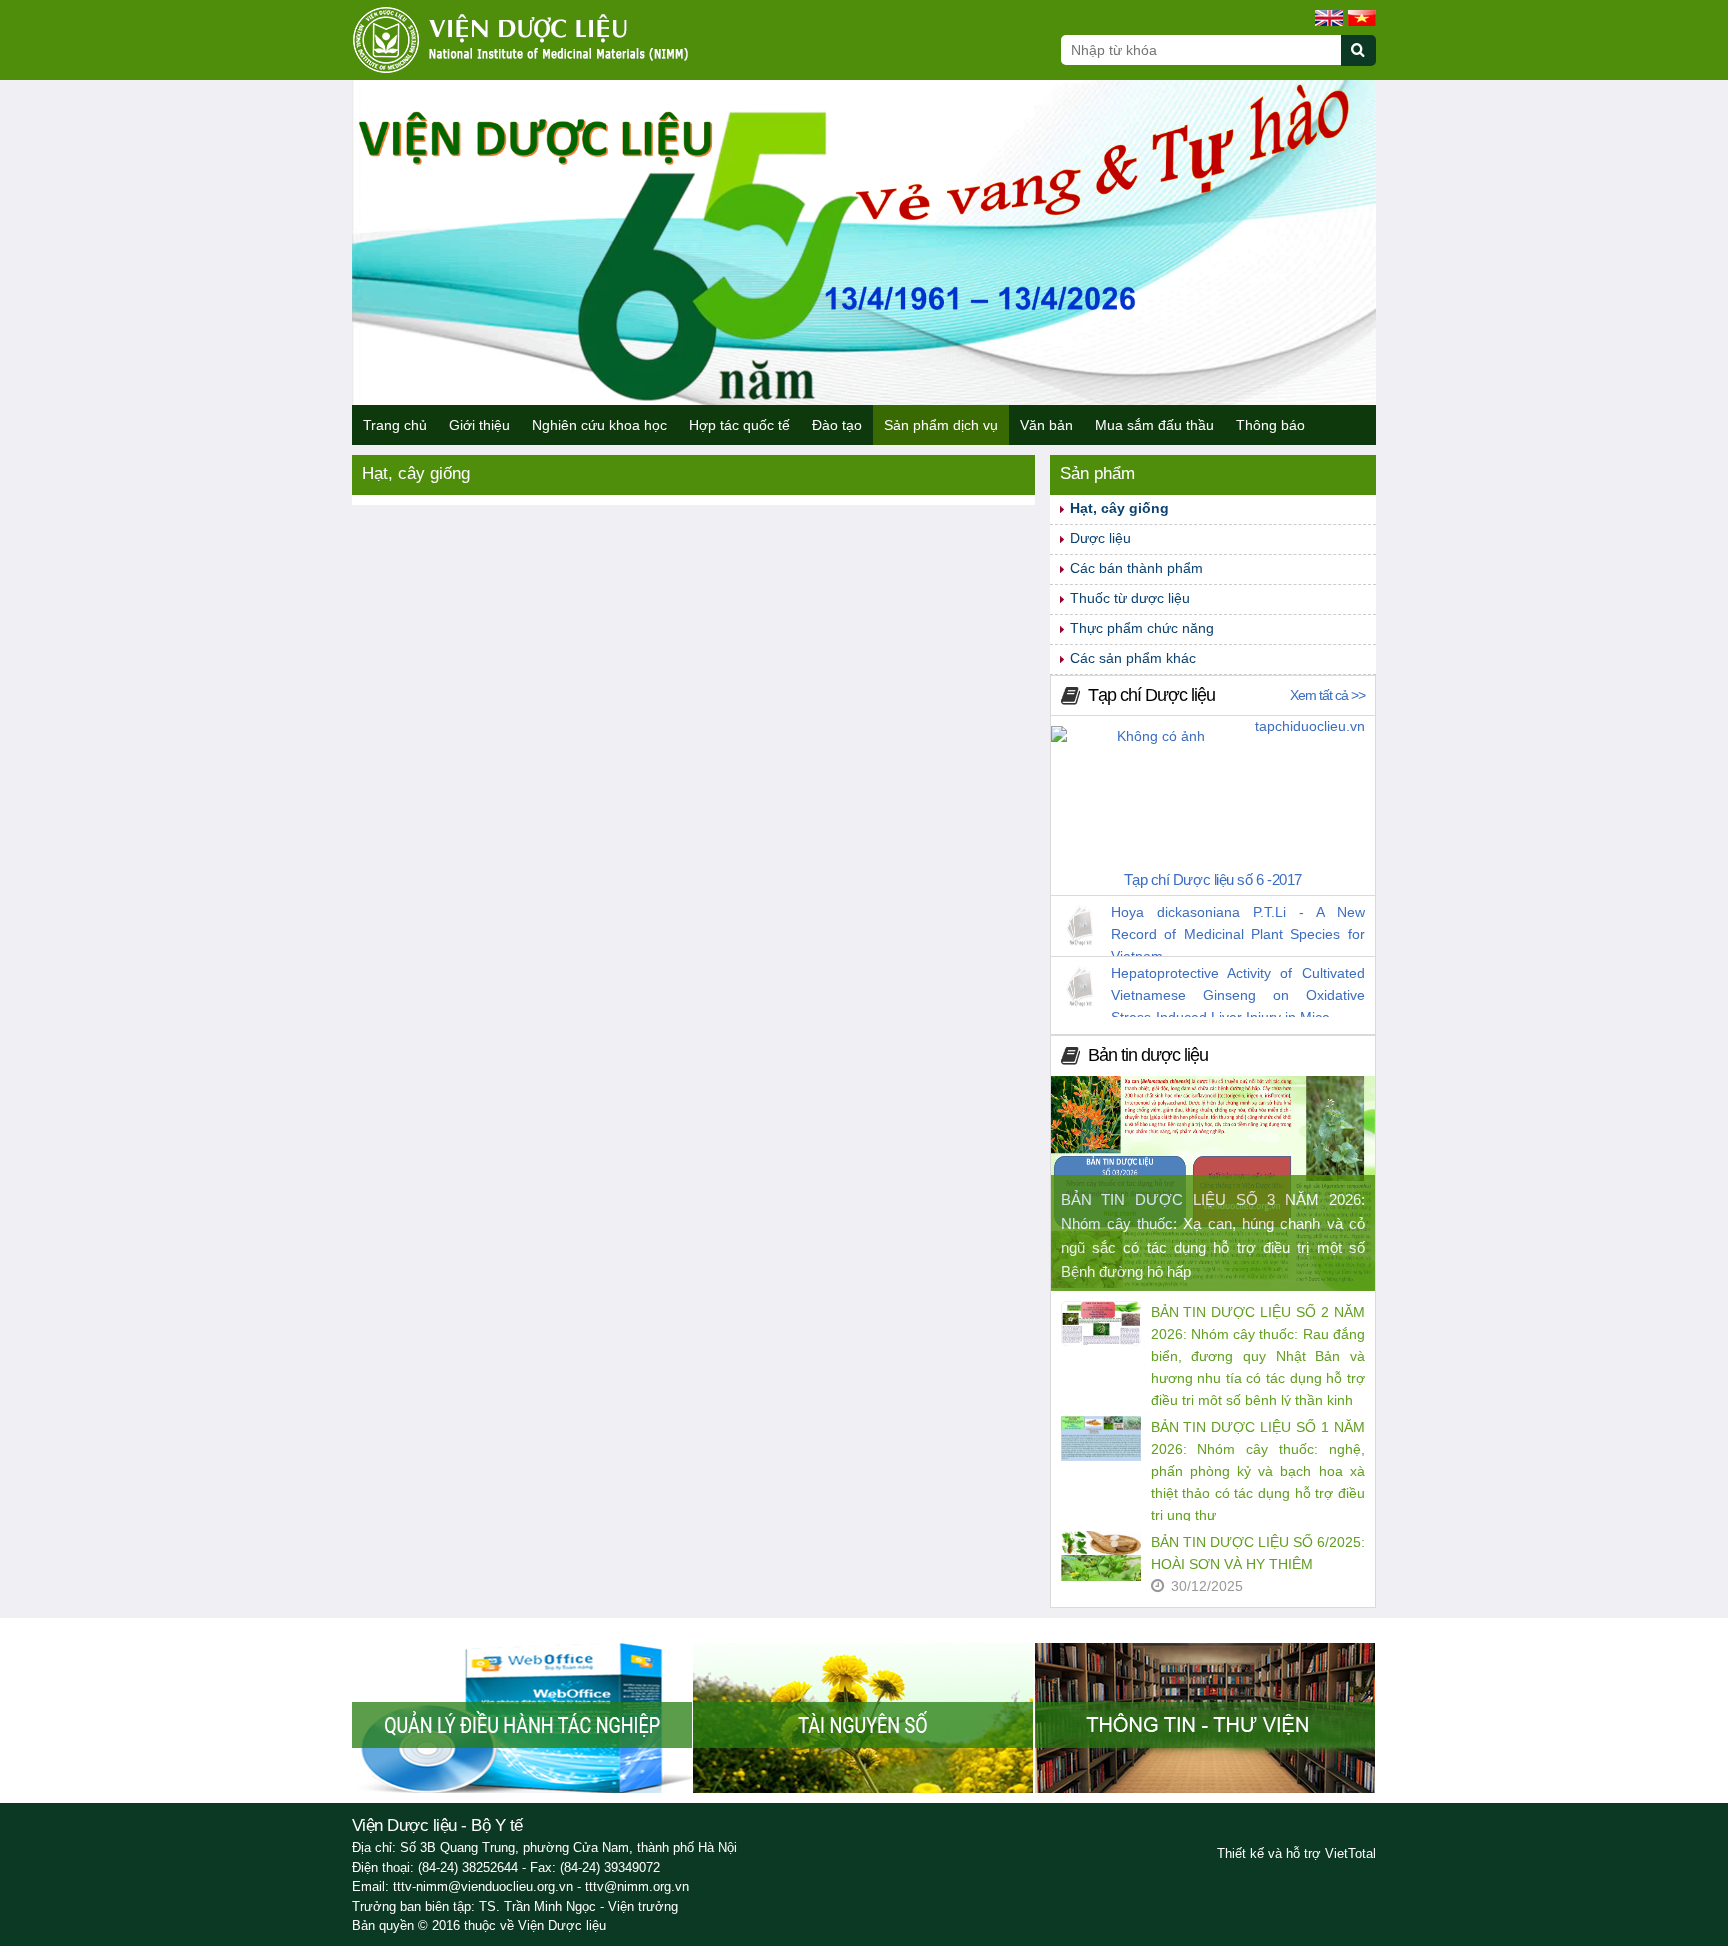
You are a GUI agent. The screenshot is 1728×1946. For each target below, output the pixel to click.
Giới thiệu (479, 425)
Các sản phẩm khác (1133, 658)
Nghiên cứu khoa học (599, 425)
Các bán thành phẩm (1136, 568)
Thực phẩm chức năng (1142, 628)
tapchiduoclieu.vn (1310, 726)
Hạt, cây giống (1119, 508)
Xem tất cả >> (1327, 695)
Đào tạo (837, 425)
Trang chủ (395, 425)
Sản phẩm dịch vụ (941, 425)
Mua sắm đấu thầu (1154, 425)
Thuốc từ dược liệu (1130, 598)
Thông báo (1270, 425)
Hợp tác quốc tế (739, 425)
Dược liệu (1100, 538)
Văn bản (1046, 425)
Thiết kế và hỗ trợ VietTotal (1296, 1853)
